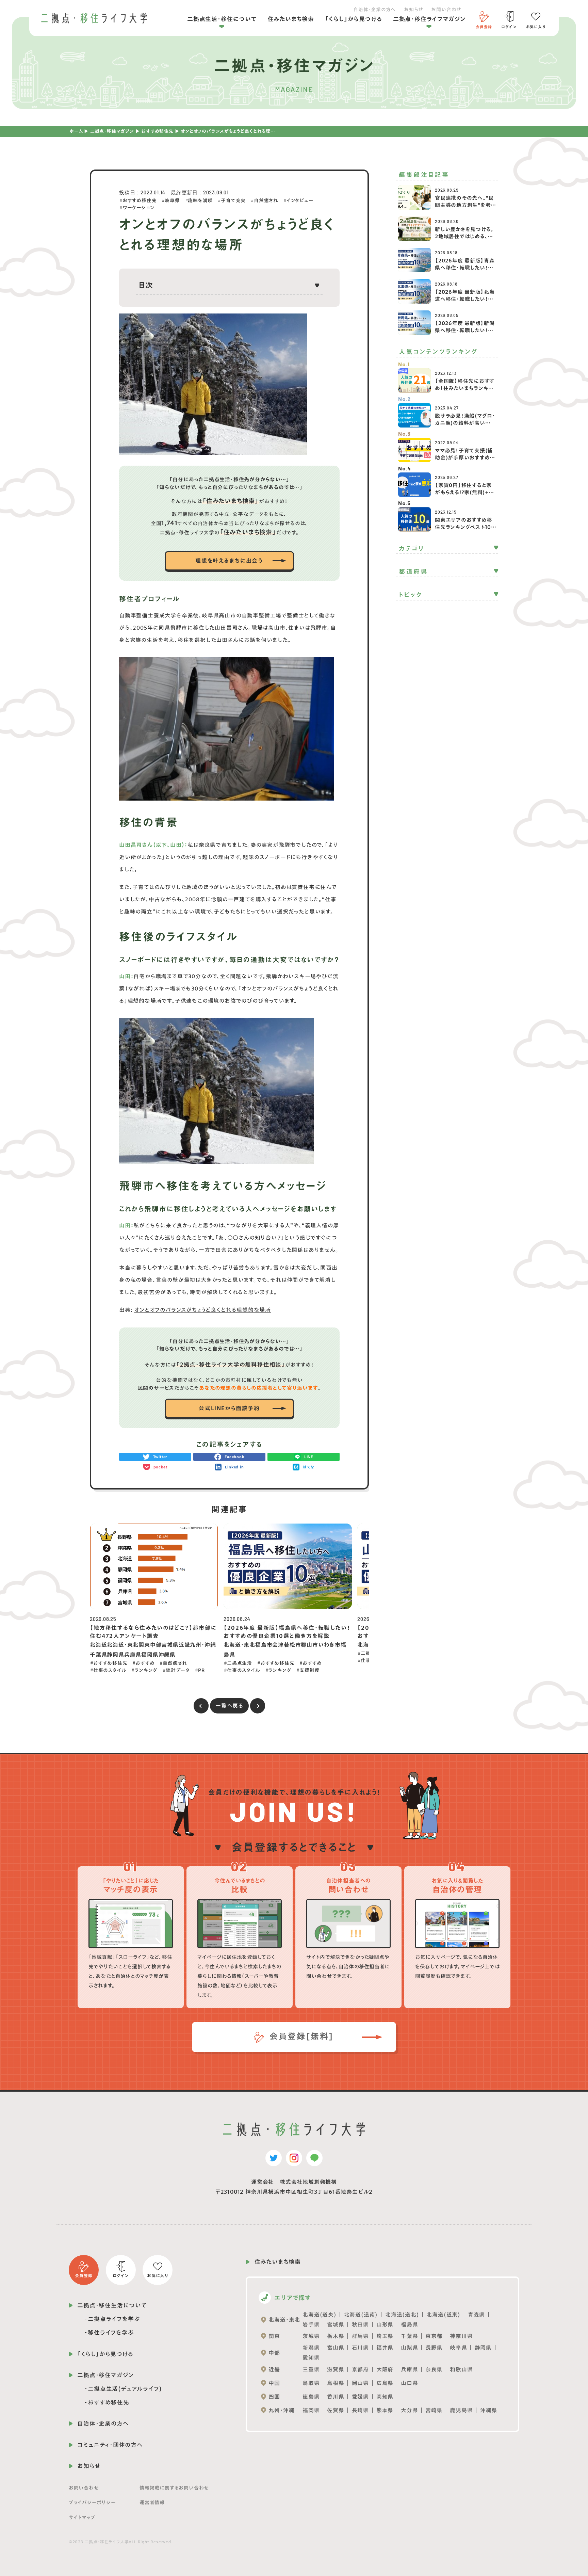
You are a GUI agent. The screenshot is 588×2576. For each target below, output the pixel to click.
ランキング (146, 1670)
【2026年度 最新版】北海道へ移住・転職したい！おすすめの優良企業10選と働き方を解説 (465, 303)
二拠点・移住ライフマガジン (429, 19)
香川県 (336, 2397)
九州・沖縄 (281, 2410)
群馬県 (360, 2336)
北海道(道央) (320, 2315)
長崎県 (360, 2410)
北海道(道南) (361, 2315)
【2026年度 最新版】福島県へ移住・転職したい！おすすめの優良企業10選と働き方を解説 (287, 1632)
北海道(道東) (443, 2315)
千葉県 (409, 2336)
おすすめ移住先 (157, 131)
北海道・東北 (284, 2320)
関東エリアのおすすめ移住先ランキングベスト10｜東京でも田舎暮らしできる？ (464, 531)
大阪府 (385, 2369)
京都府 (360, 2369)
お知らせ (413, 10)
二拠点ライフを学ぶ (114, 2319)
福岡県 (311, 2410)
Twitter (160, 1457)
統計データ (178, 1670)
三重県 (311, 2369)
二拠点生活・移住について (222, 19)
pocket (160, 1467)
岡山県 (360, 2383)
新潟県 (311, 2348)
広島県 (385, 2383)
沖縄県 (489, 2410)
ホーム (76, 131)
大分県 (409, 2410)
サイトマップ (82, 2517)
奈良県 (434, 2369)
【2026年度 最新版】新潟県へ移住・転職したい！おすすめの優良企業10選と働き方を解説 (465, 334)
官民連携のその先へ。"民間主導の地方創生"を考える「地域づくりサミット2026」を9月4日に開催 (465, 209)
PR (201, 1670)
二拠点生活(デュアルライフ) (125, 2389)
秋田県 (360, 2324)
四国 (274, 2397)
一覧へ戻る (229, 1706)
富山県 (336, 2348)
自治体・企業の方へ (374, 10)
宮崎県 (434, 2410)
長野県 (434, 2348)
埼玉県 (385, 2336)
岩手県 (311, 2324)
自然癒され (266, 200)
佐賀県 (336, 2410)
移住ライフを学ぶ (111, 2332)
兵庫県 (409, 2369)
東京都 (434, 2336)
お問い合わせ (446, 10)
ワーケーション (138, 208)
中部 (274, 2353)
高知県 (385, 2397)
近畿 (274, 2369)
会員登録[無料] (300, 2036)
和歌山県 (461, 2369)
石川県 (360, 2348)
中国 (274, 2383)
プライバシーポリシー (92, 2502)
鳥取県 (311, 2383)
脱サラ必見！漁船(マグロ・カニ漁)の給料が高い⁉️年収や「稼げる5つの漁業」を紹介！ (465, 426)
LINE (309, 1457)
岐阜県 (172, 200)
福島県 (409, 2324)
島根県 (336, 2383)
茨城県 (311, 2336)
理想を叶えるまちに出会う (229, 561)
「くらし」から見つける (354, 19)
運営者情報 (152, 2502)
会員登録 (484, 27)
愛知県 (311, 2357)
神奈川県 (461, 2336)
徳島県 (311, 2397)
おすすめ (145, 1663)
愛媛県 (360, 2397)
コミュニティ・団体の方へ (110, 2445)
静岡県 (483, 2348)
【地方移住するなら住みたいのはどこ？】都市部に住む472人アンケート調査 (153, 1632)
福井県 (385, 2348)
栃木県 (336, 2336)
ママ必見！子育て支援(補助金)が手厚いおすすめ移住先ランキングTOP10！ (465, 458)
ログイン (509, 27)
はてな (309, 1467)
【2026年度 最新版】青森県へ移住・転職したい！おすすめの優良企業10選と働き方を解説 (465, 271)
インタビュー (300, 200)
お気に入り (536, 27)
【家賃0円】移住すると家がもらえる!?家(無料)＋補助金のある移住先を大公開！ (464, 496)
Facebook (234, 1457)
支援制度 (309, 1670)
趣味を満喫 (200, 200)
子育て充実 (233, 200)
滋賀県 (336, 2369)
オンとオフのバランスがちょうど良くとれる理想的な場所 (202, 1310)
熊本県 (385, 2410)
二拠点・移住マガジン (112, 131)
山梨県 (409, 2348)
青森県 (476, 2315)
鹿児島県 (461, 2410)
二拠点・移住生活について (112, 2305)
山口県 (409, 2383)
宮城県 (336, 2324)
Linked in (234, 1467)
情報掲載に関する (174, 2488)
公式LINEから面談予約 (229, 1408)
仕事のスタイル (110, 1670)
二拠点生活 (240, 1663)
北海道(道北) (402, 2315)
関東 (274, 2336)
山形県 (385, 2324)
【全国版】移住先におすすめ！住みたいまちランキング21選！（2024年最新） (465, 388)
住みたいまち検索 (291, 19)
